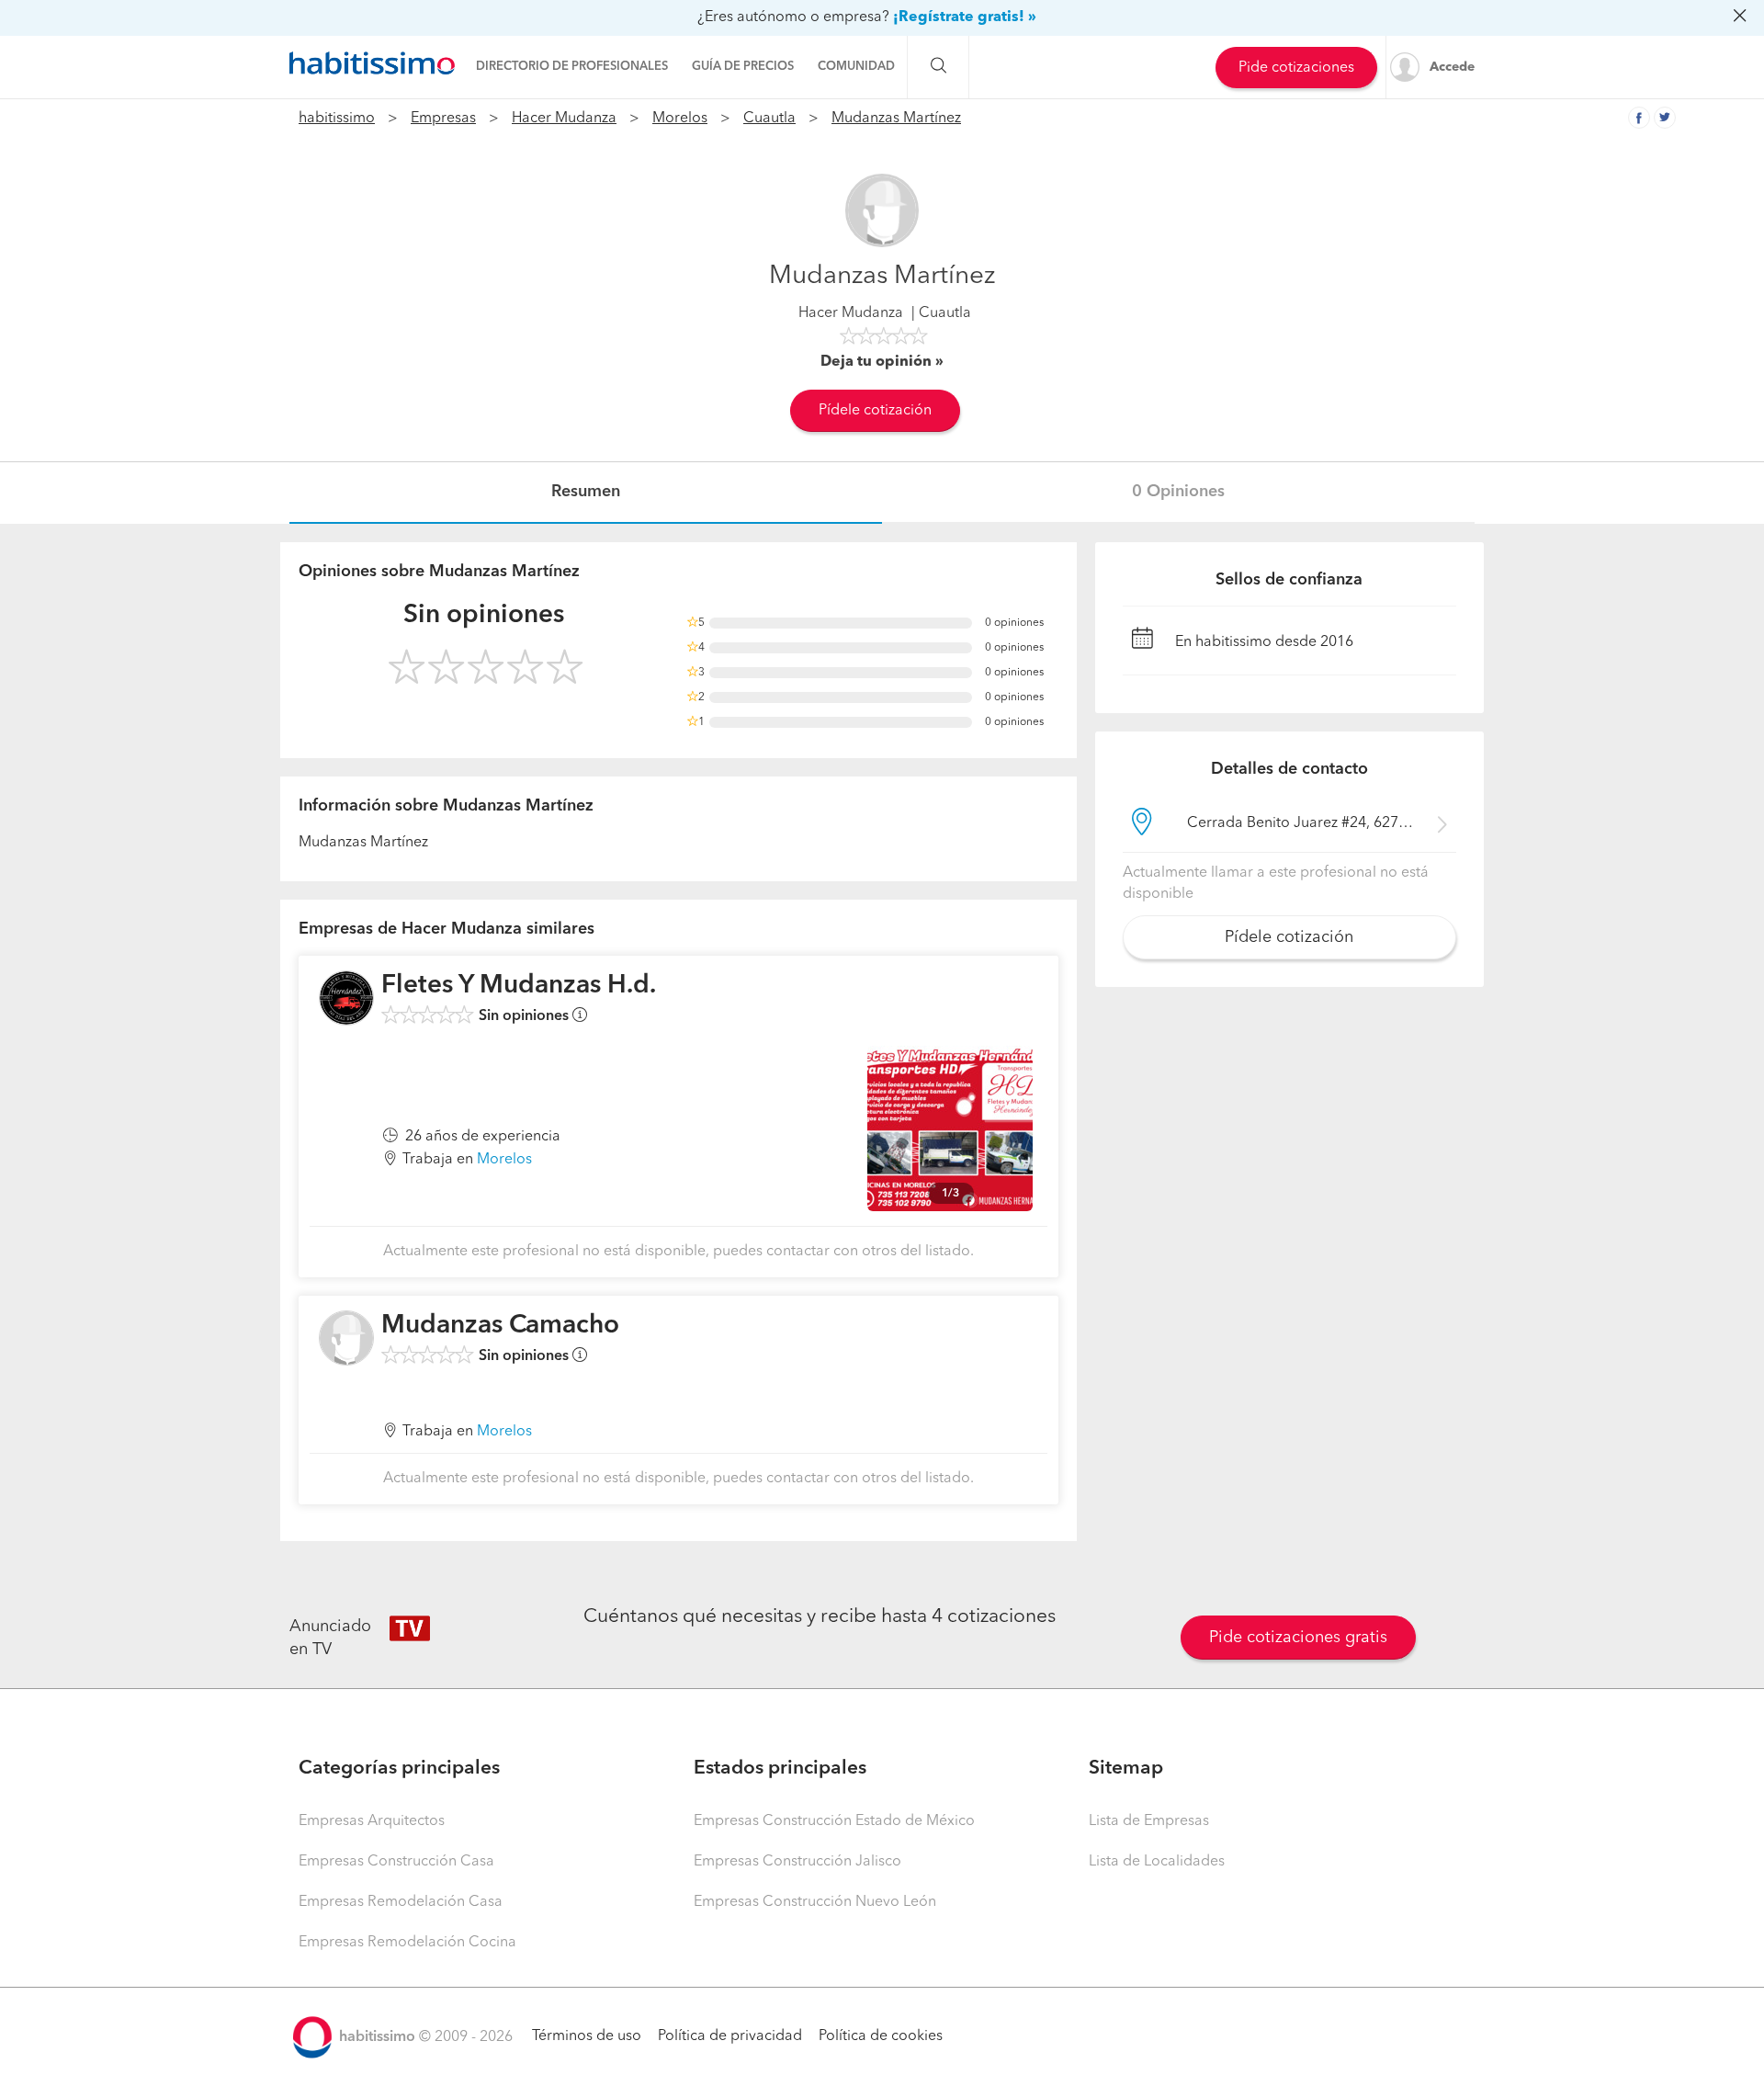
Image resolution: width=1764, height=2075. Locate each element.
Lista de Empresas (1149, 1821)
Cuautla (769, 119)
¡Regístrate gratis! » (965, 17)
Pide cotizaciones (1296, 68)
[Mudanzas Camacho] (346, 1338)
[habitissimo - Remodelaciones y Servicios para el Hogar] (372, 63)
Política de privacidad (730, 2036)
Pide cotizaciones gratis (1298, 1638)
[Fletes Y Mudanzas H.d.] (346, 998)
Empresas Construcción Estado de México (834, 1821)
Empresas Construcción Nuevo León (815, 1902)
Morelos (680, 119)
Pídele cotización (875, 411)
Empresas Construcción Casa (396, 1862)
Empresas (443, 119)
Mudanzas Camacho (500, 1326)
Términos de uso (587, 2036)
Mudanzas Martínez (896, 119)
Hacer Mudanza (564, 119)
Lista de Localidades (1157, 1862)
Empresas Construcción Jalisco (797, 1862)
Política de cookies (881, 2036)
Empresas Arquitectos (372, 1821)
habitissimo (337, 119)
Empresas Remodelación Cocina (407, 1943)
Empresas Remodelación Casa (401, 1902)
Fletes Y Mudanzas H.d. (519, 986)
